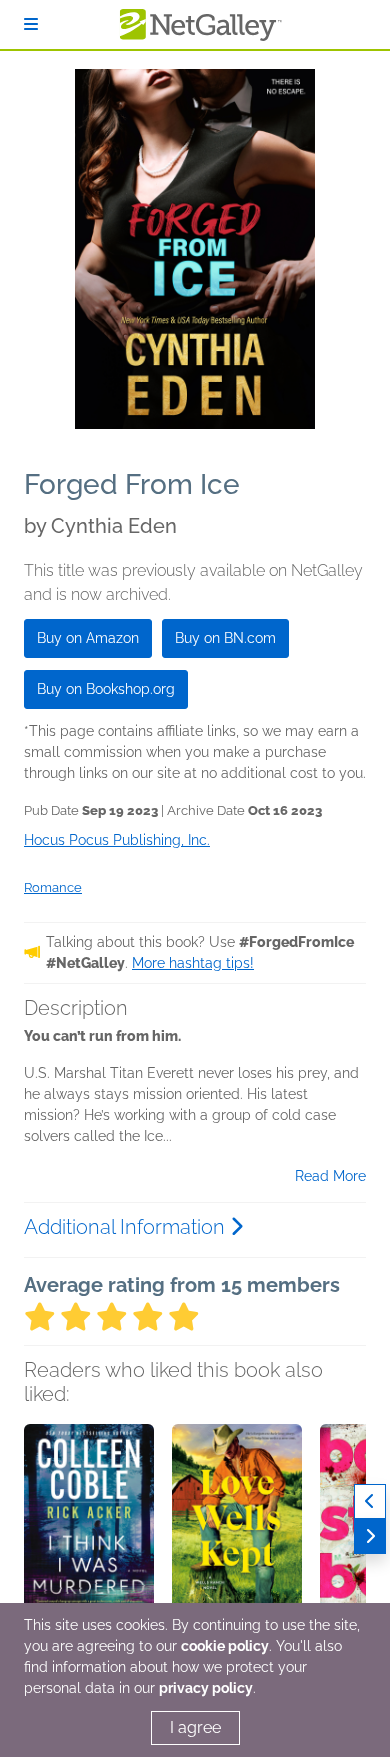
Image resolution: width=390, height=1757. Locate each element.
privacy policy (206, 1688)
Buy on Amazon (88, 638)
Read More (330, 1176)
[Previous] (370, 1501)
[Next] (370, 1536)
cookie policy (225, 1646)
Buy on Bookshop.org (106, 689)
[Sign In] (31, 24)
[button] (89, 1529)
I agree (195, 1727)
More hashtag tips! (193, 963)
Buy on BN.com (225, 638)
